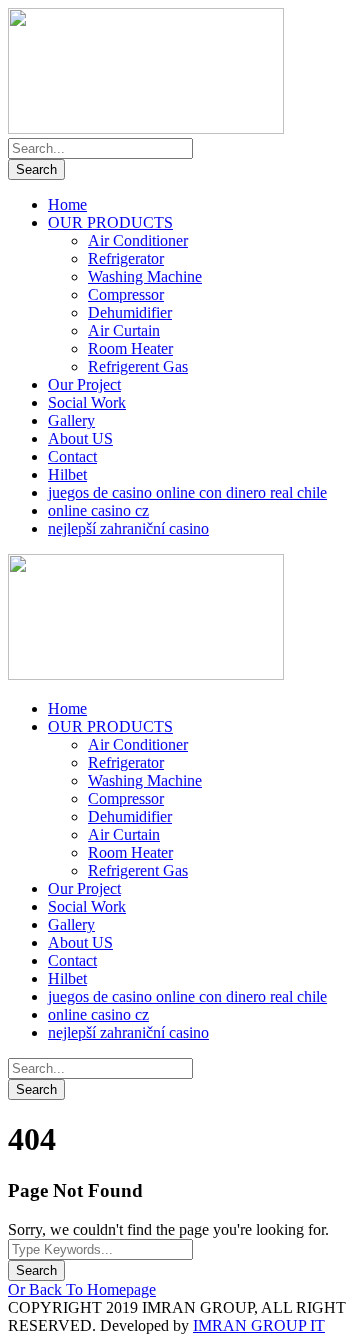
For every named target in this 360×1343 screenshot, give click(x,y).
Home (67, 204)
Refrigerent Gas (138, 366)
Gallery (71, 420)
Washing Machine (145, 276)
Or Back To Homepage (82, 1289)
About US (80, 438)
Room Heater (130, 348)
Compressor (126, 294)
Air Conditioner (138, 240)
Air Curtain (124, 330)
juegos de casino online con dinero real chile (187, 492)
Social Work (87, 402)
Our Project (84, 384)
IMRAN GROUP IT (259, 1325)
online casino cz (98, 510)
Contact (72, 456)
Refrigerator (126, 258)
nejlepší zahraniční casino (128, 528)
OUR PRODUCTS (110, 222)
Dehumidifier (130, 312)
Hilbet (67, 474)
